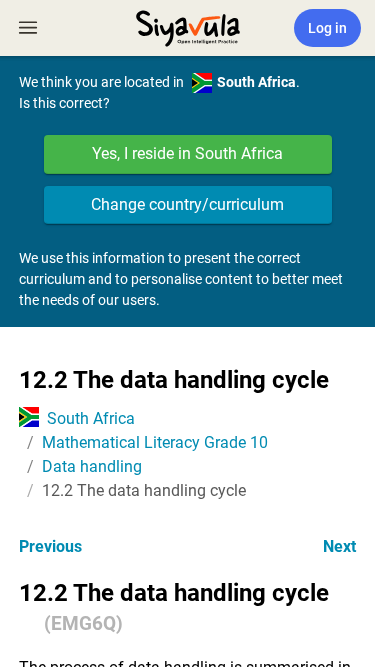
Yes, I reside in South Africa (187, 153)
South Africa (91, 418)
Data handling (92, 466)
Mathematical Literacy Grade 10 (155, 442)
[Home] (188, 26)
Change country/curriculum (187, 204)
